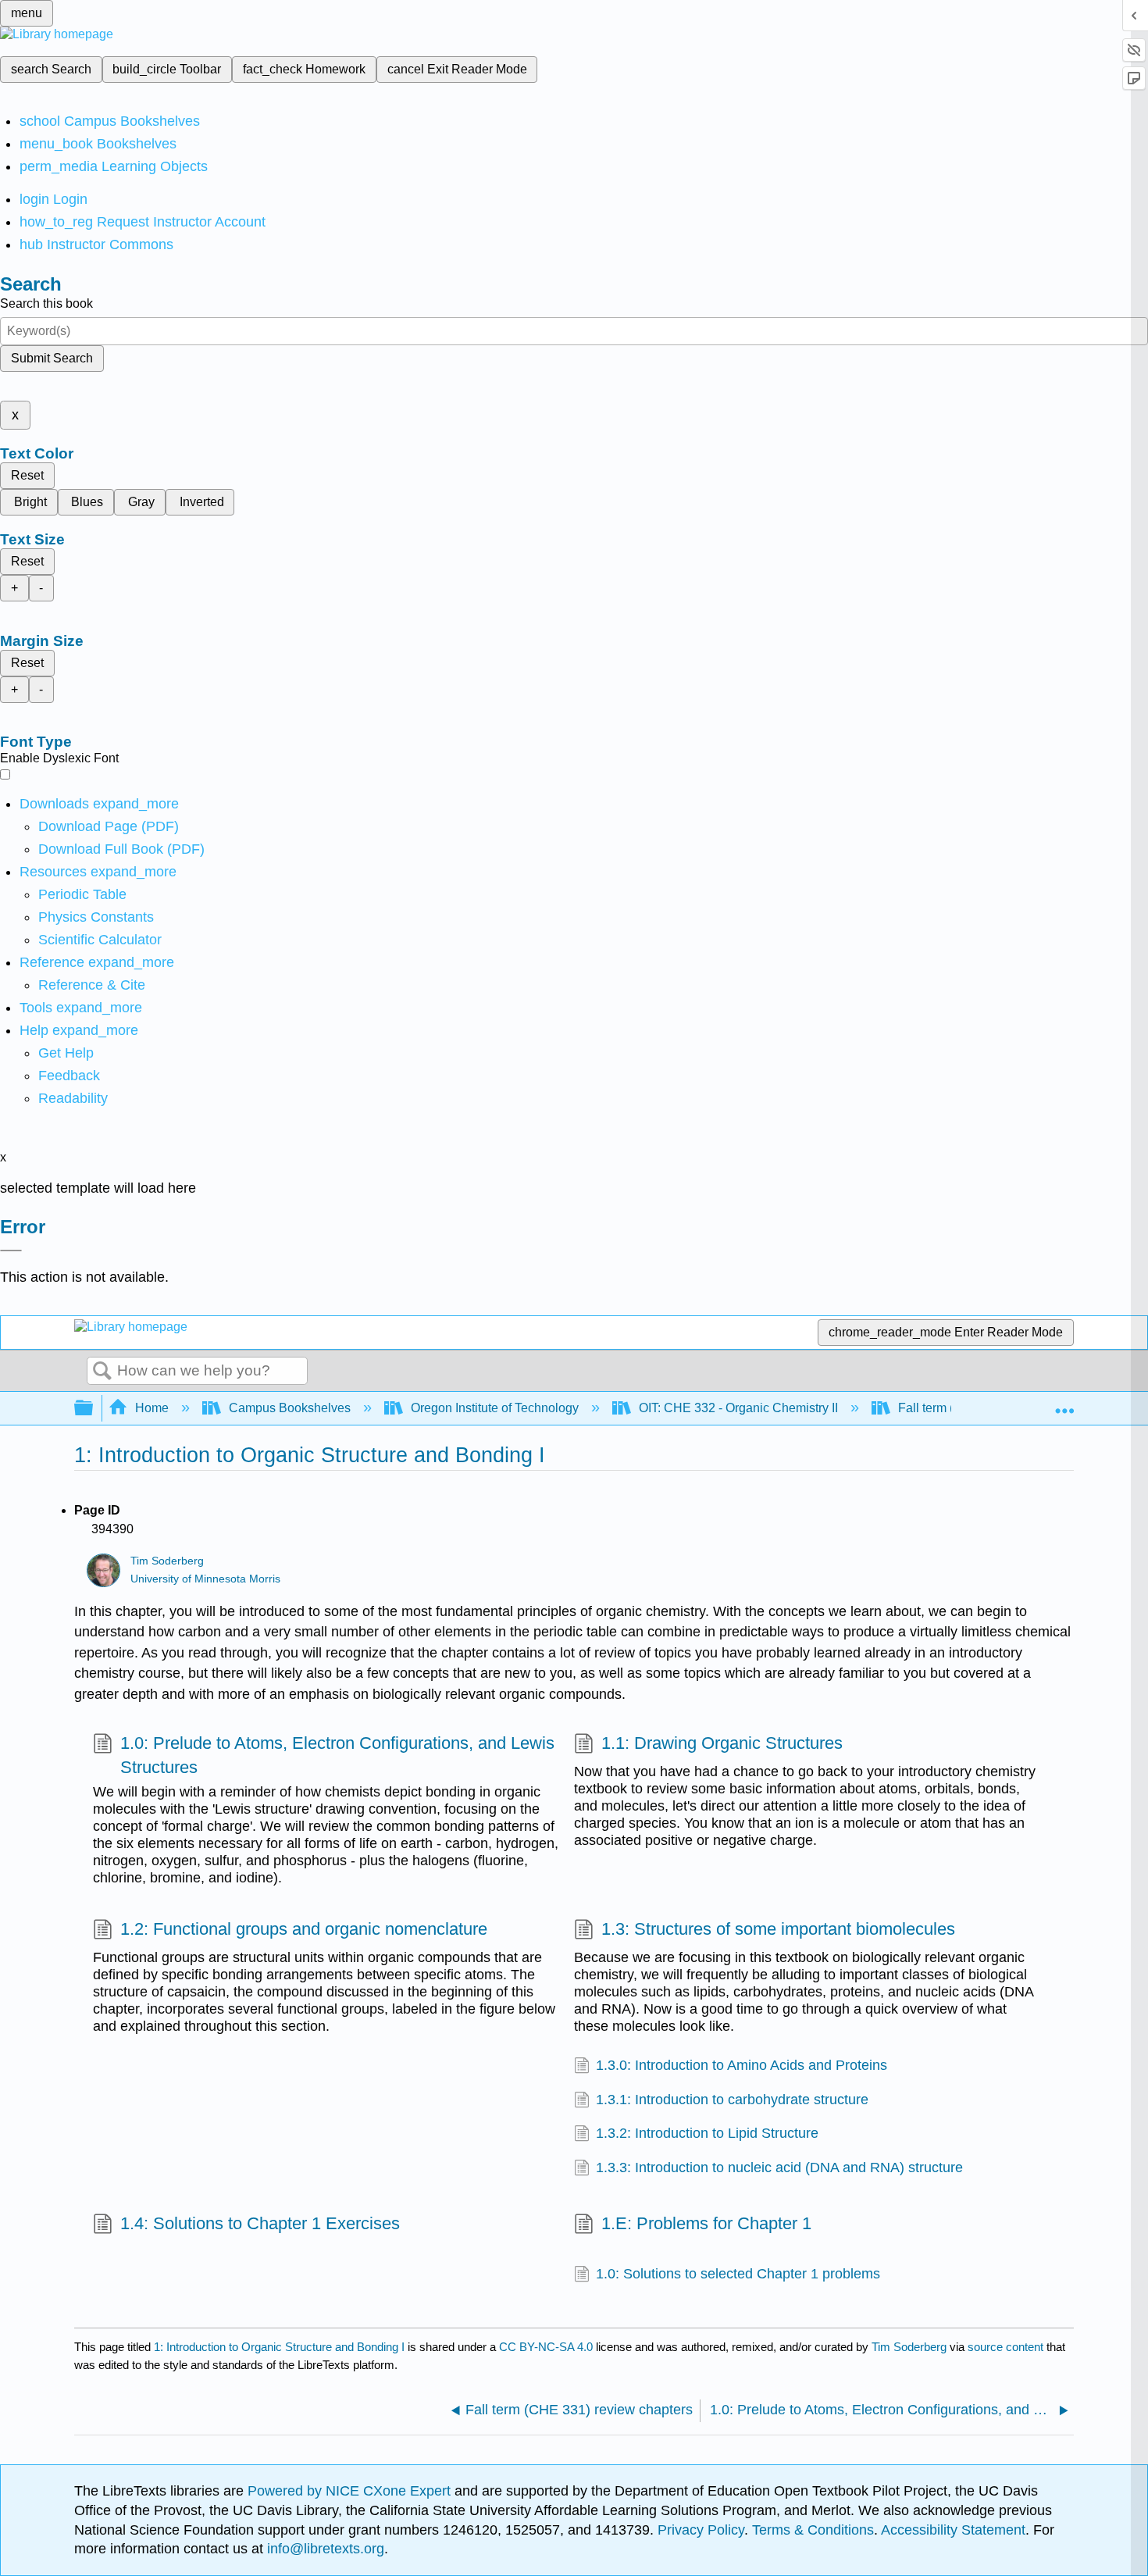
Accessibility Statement (953, 2530)
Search (102, 1372)
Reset (27, 475)
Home (152, 1408)
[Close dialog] (11, 1251)
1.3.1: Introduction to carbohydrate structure (732, 2100)
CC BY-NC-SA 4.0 (546, 2347)
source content (1005, 2347)
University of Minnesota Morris (205, 1579)
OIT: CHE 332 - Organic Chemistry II (738, 1408)
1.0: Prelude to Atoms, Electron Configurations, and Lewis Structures (337, 1755)
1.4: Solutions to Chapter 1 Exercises (260, 2223)
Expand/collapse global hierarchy (94, 1409)
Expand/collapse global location (1064, 1404)
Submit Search (52, 358)
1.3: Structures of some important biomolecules (778, 1929)
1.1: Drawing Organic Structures (722, 1743)
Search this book (46, 303)
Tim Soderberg (167, 1561)
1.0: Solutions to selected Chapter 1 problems (738, 2274)
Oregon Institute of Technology (495, 1408)
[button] (69, 1076)
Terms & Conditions (813, 2530)
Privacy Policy (701, 2530)
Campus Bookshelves (290, 1408)
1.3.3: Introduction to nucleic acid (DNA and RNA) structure (779, 2167)
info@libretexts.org (324, 2549)
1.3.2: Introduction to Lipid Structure (707, 2133)
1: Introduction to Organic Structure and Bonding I (279, 2347)
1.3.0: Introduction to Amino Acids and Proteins (742, 2065)
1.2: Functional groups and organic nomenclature (304, 1929)
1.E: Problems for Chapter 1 (706, 2223)
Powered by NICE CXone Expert (351, 2491)
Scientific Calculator (100, 940)
